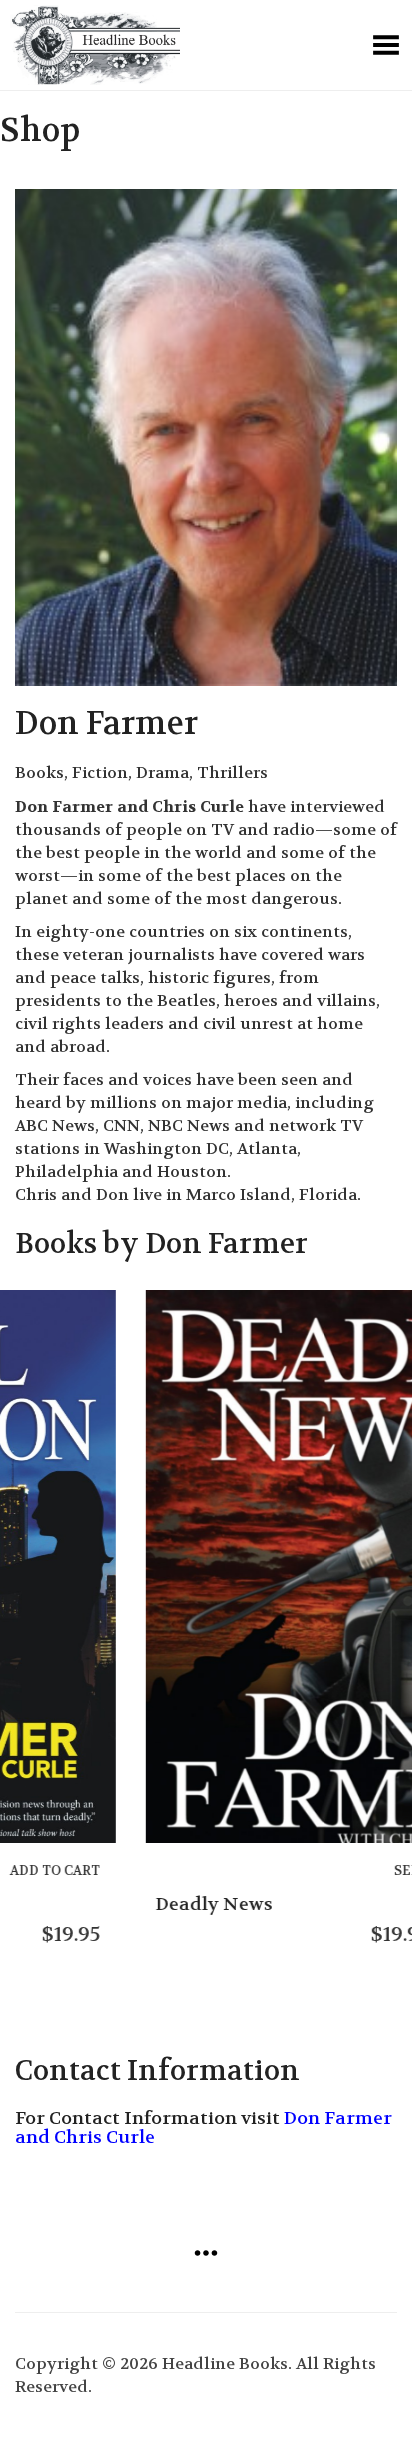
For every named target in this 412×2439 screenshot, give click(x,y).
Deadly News (83, 1904)
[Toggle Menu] (386, 45)
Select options (322, 1870)
